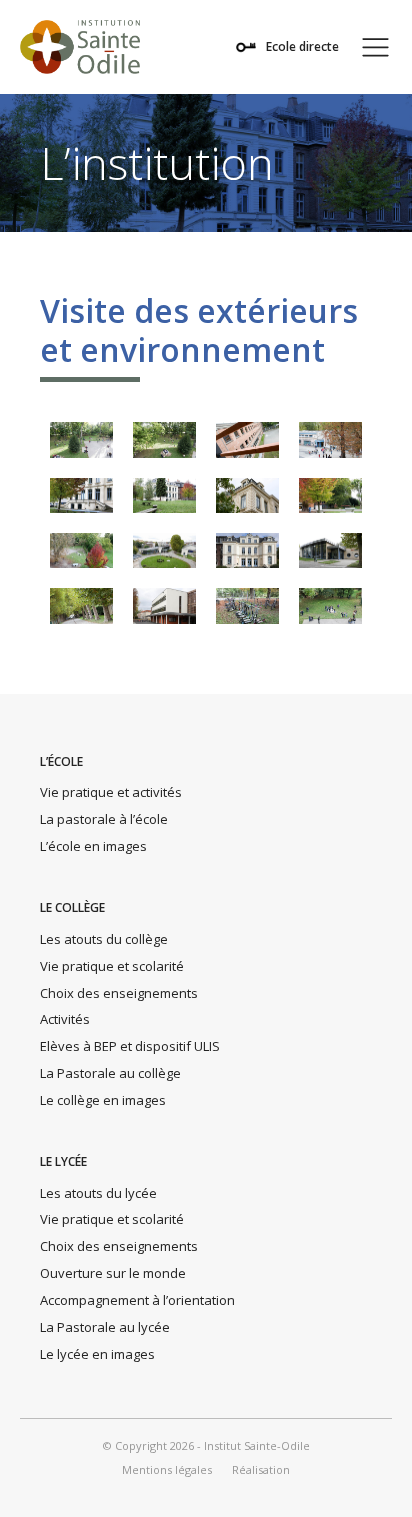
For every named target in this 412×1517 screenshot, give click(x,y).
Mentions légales (167, 1470)
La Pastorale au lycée (105, 1327)
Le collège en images (103, 1100)
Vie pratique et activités (111, 792)
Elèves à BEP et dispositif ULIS (130, 1046)
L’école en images (93, 846)
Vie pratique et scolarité (112, 966)
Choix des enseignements (119, 993)
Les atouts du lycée (98, 1193)
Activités (65, 1019)
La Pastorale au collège (110, 1073)
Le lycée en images (97, 1354)
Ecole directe (302, 47)
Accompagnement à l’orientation (137, 1300)
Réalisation (261, 1470)
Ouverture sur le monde (113, 1273)
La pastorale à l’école (104, 819)
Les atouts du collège (104, 939)
